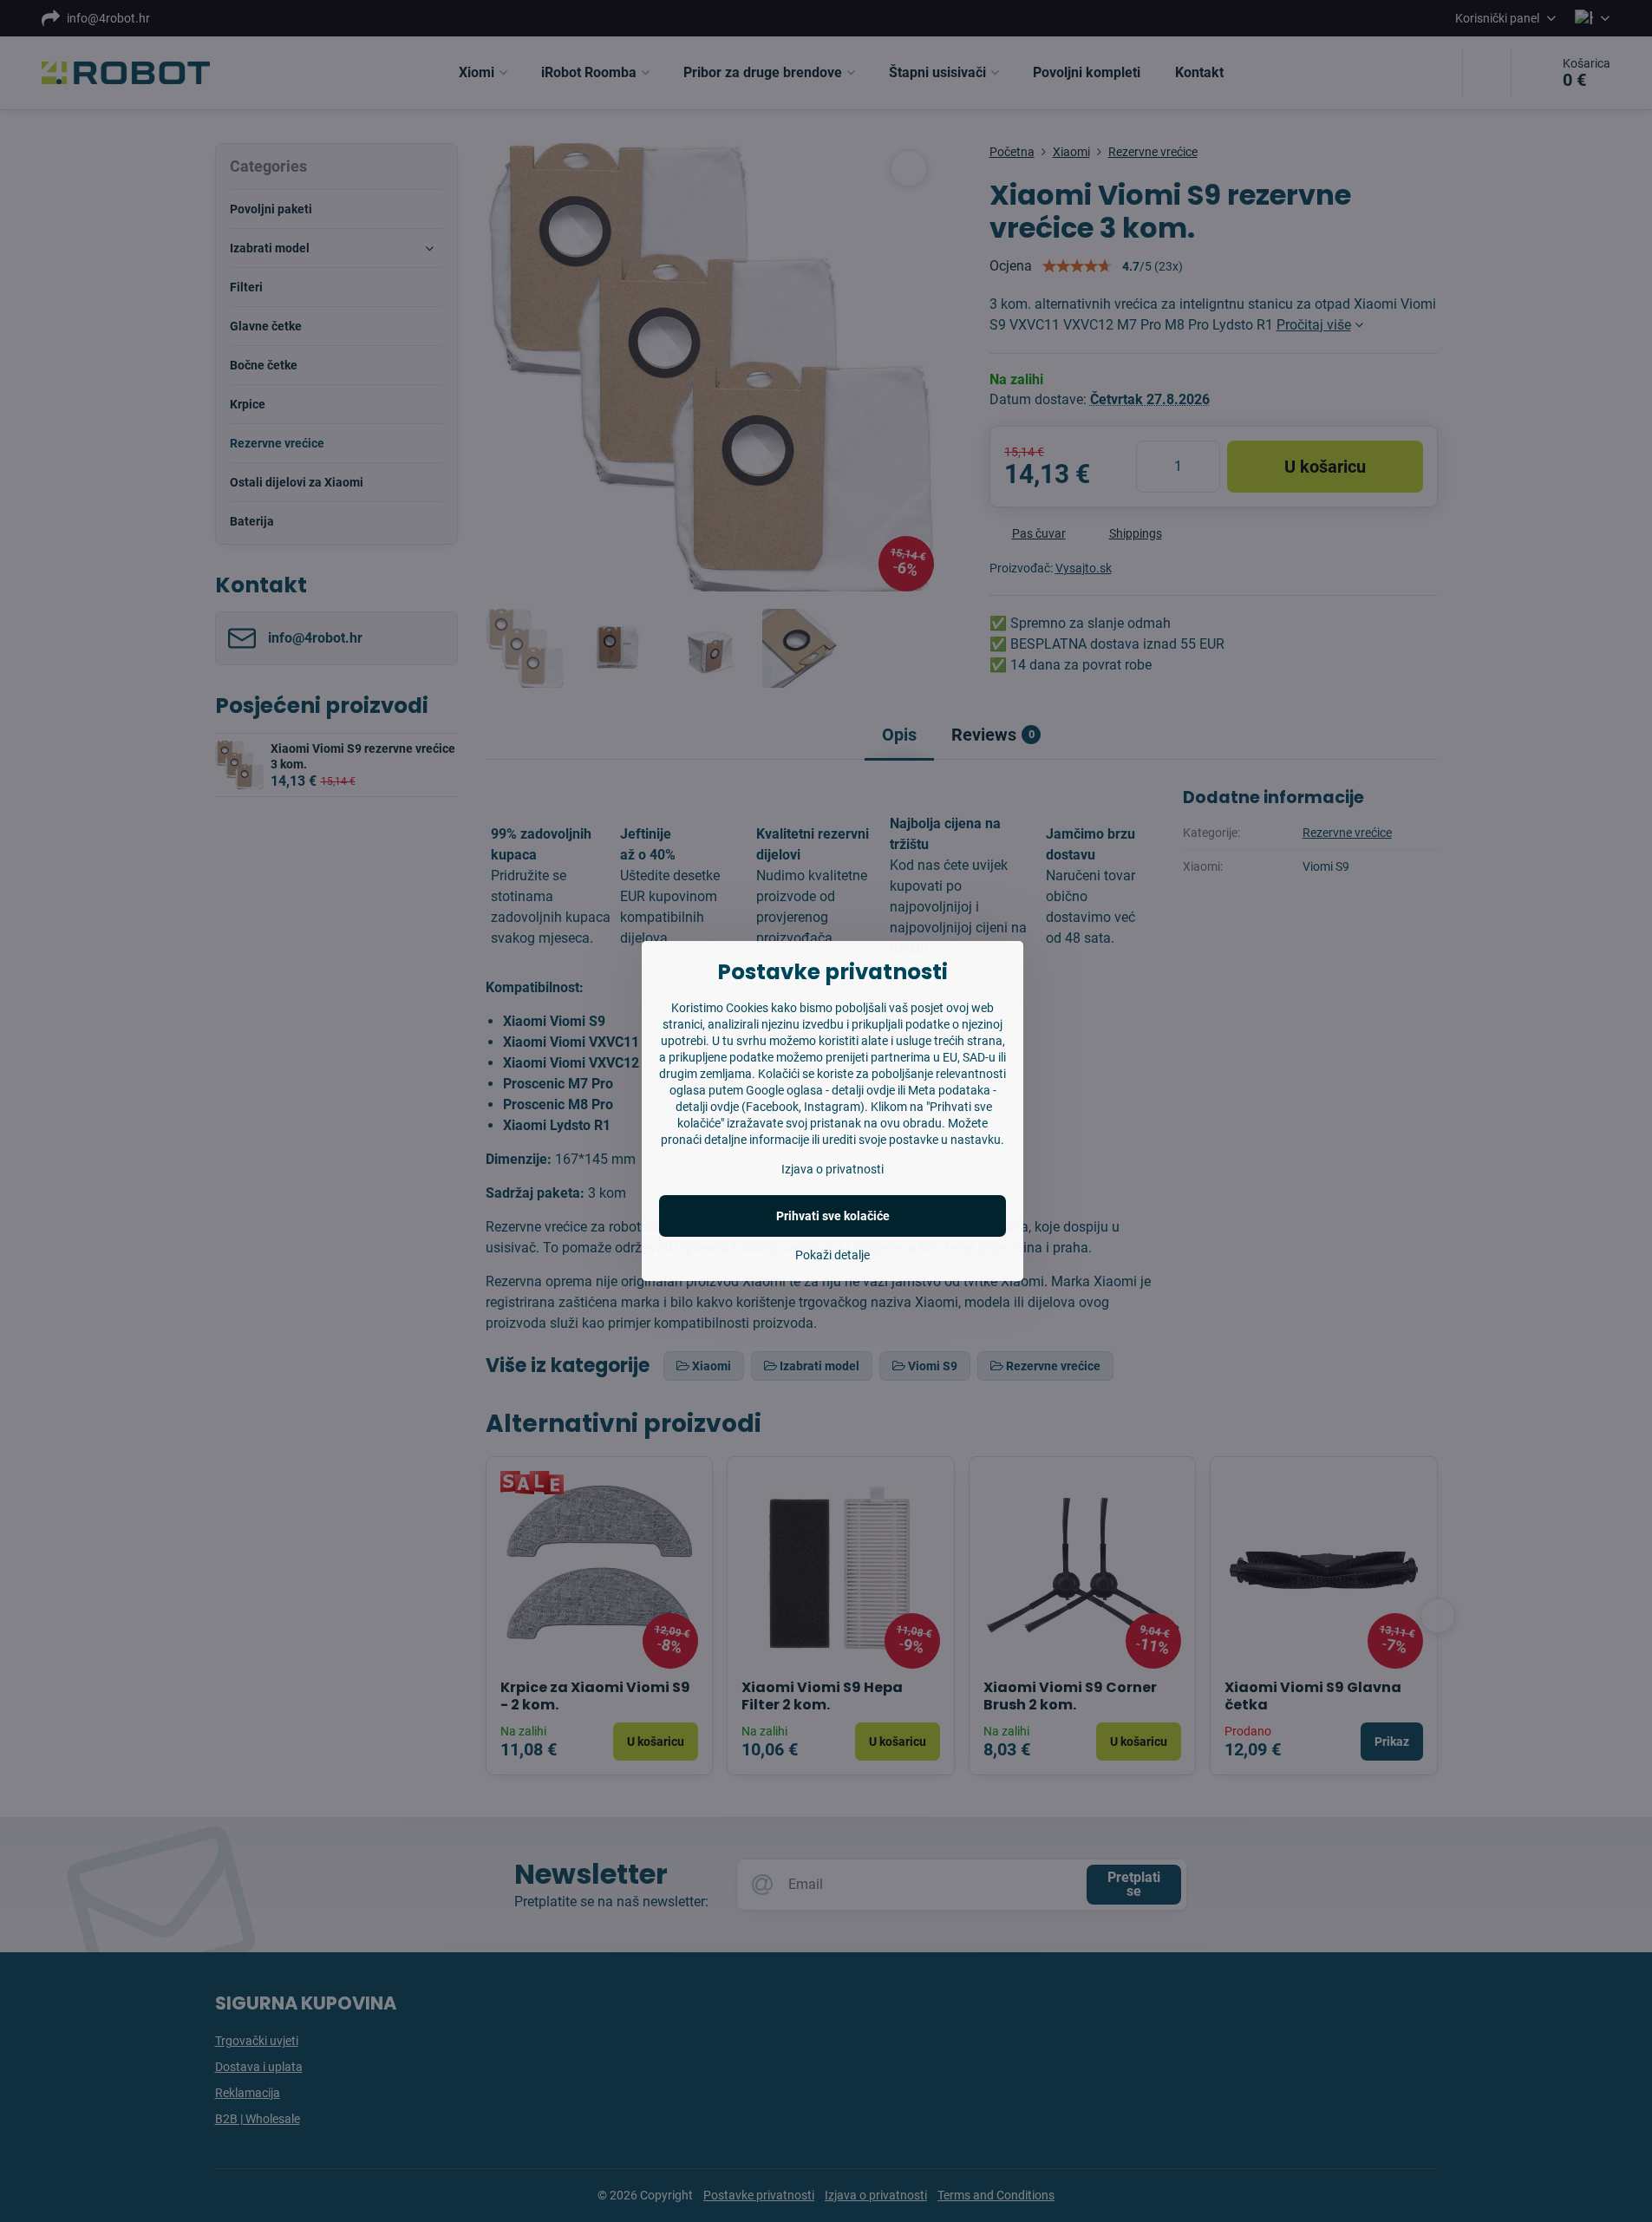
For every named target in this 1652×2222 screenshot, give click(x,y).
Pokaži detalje (833, 1255)
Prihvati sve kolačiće (833, 1216)
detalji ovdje (863, 1090)
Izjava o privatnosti (833, 1169)
